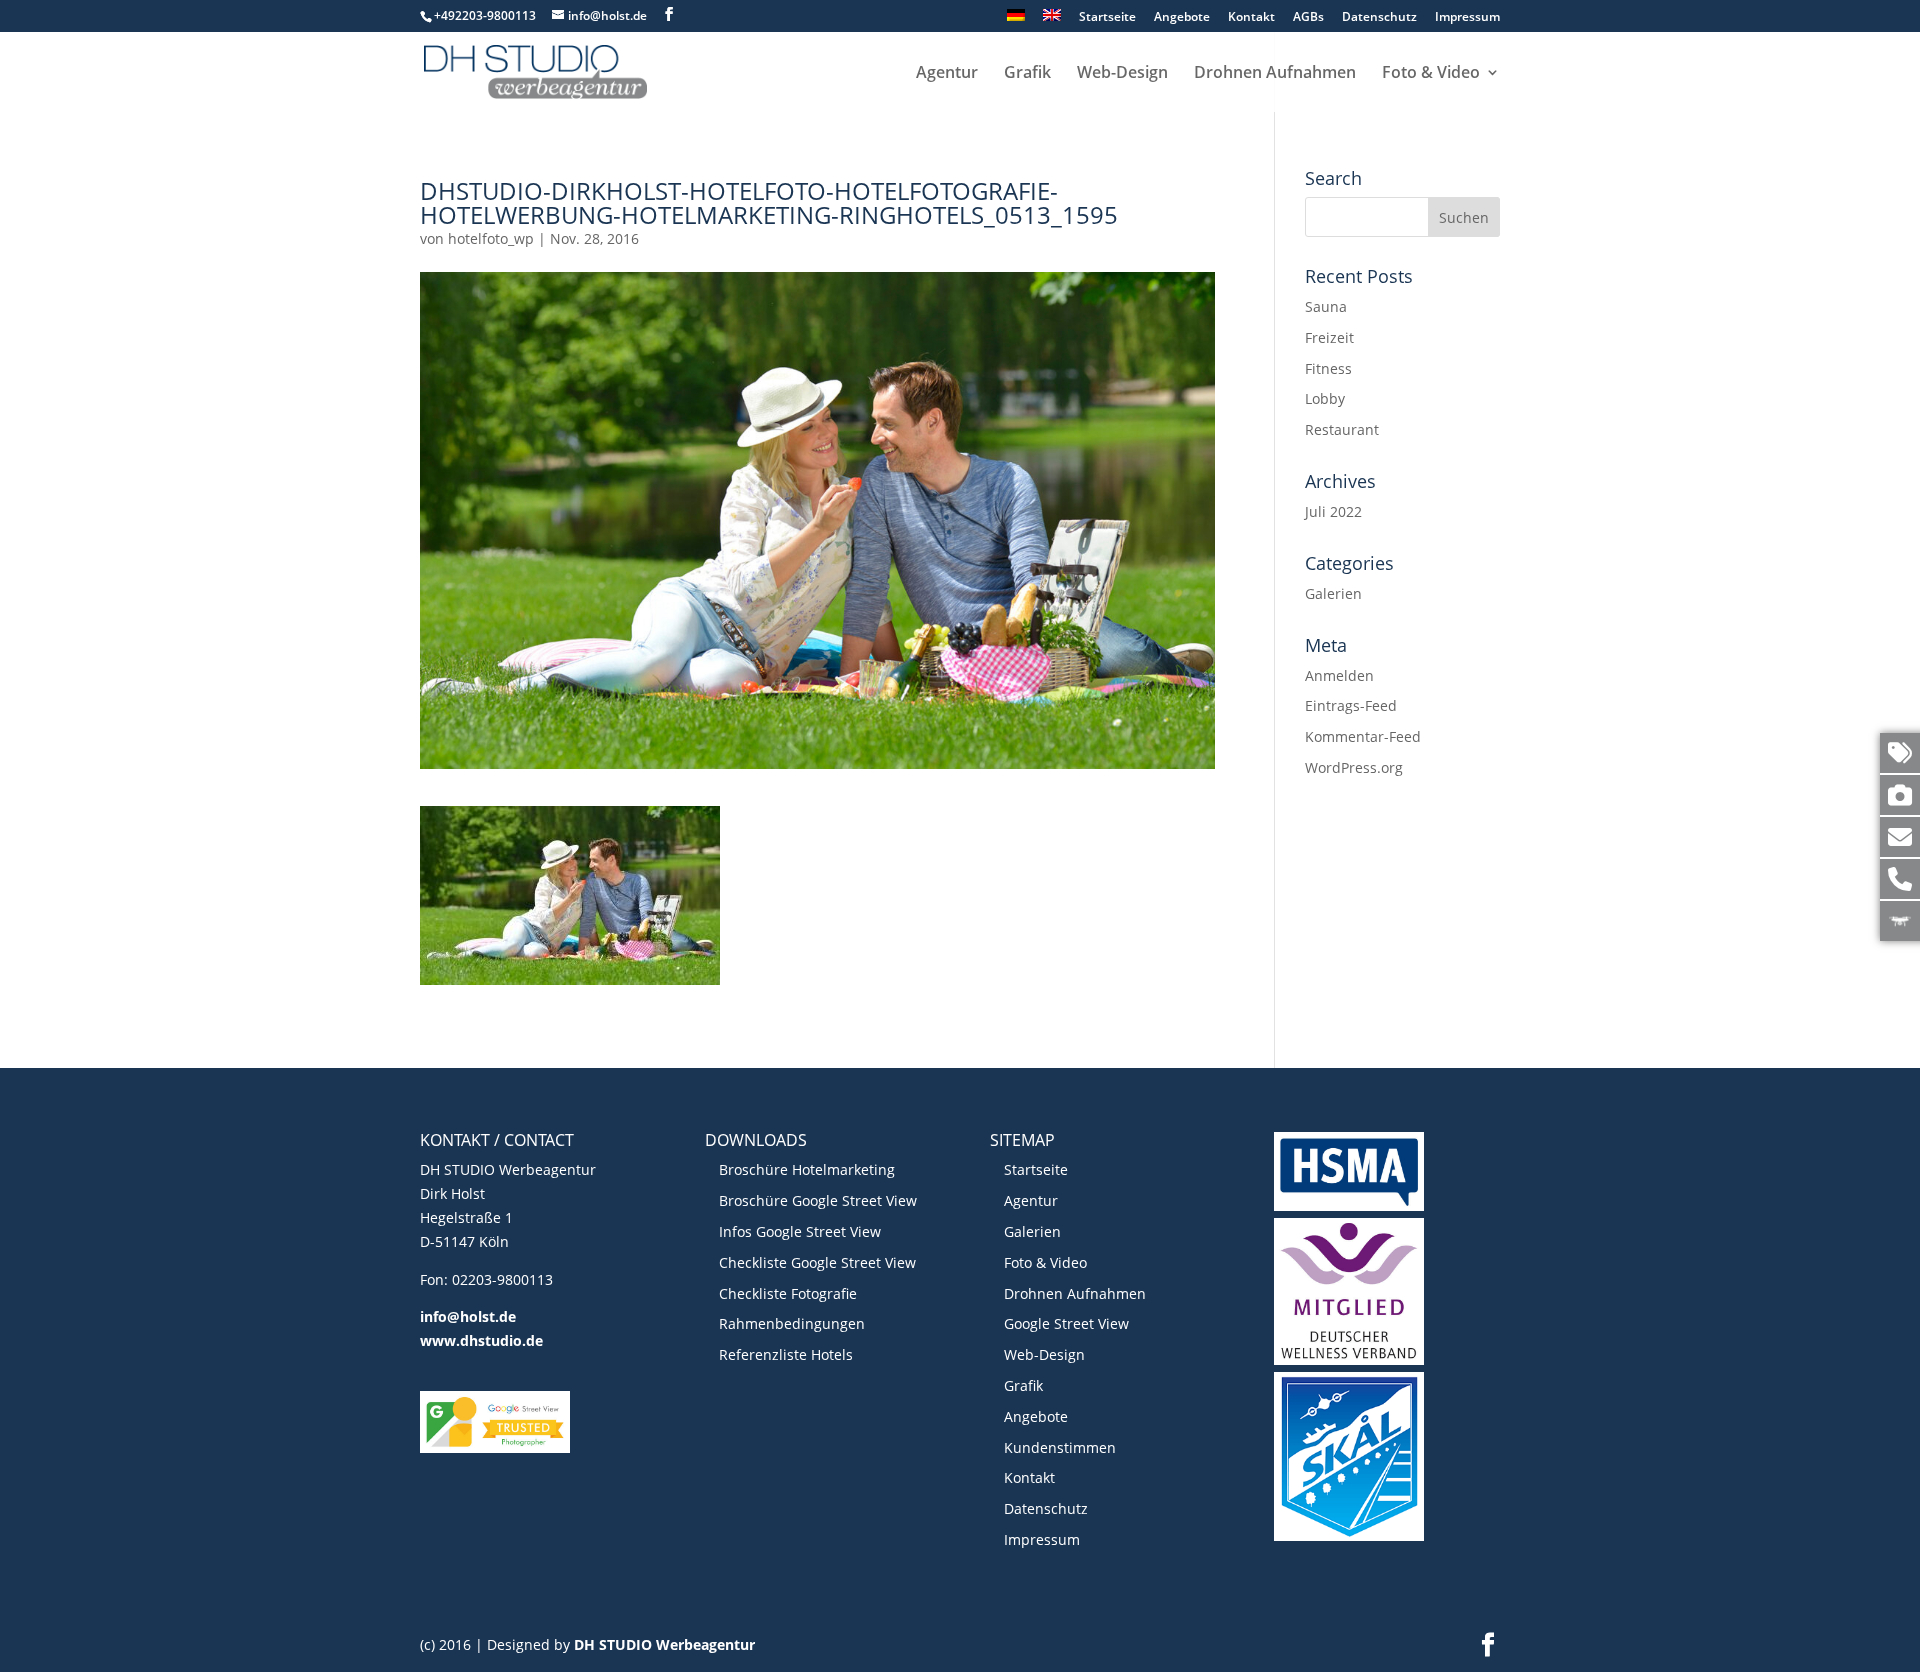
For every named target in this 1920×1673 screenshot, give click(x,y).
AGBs (1308, 18)
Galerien (1333, 593)
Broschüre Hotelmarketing (807, 1169)
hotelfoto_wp (491, 238)
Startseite (1107, 18)
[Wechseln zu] (1016, 20)
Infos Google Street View (800, 1231)
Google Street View (1066, 1323)
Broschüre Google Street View (818, 1200)
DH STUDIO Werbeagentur (664, 1644)
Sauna (1326, 306)
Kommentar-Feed (1363, 736)
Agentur (947, 74)
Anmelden (1339, 675)
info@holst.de (468, 1316)
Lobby (1325, 398)
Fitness (1328, 368)
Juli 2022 (1333, 511)
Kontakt (1251, 18)
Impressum (1467, 18)
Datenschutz (1379, 18)
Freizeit (1329, 337)
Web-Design (1122, 74)
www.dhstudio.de (481, 1340)
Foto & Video (1431, 74)
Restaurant (1342, 429)
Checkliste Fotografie (788, 1293)
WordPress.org (1354, 767)
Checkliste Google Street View (817, 1262)
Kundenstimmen (1060, 1447)
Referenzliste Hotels (786, 1354)
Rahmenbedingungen (792, 1323)
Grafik (1027, 74)
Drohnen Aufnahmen (1275, 74)
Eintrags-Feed (1351, 705)
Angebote (1182, 18)
